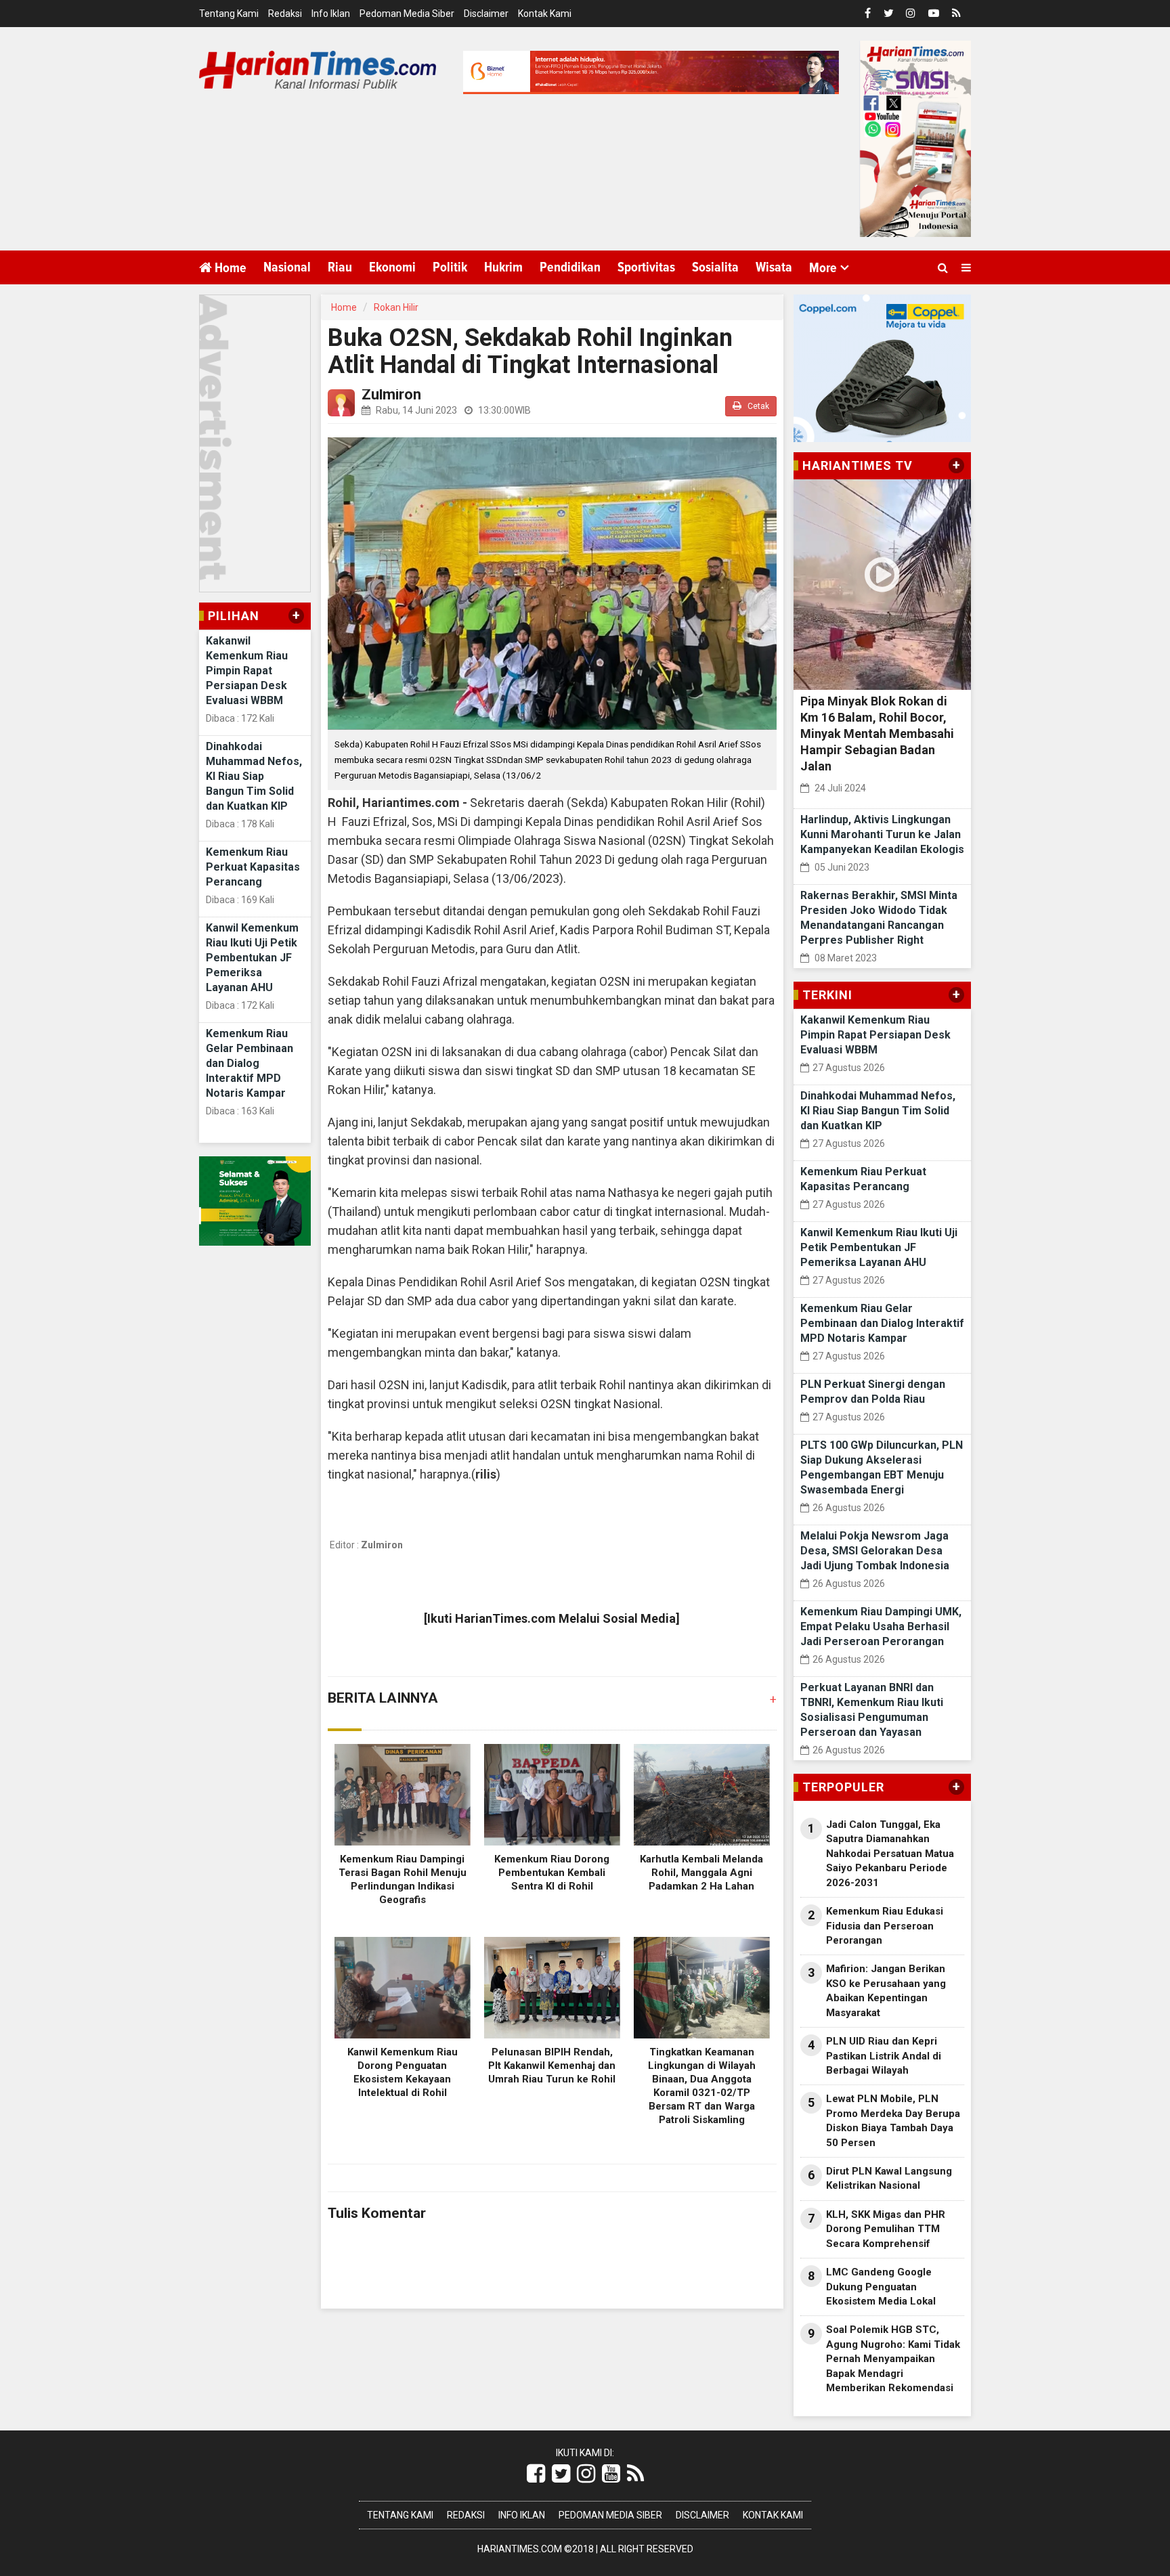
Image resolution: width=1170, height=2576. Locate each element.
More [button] (823, 268)
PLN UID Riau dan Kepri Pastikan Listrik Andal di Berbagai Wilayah (884, 2056)
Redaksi (285, 14)
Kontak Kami (545, 14)
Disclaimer (486, 14)
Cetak (757, 406)
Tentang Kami (229, 14)
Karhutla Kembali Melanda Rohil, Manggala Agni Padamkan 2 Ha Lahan (701, 1873)
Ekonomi (392, 267)
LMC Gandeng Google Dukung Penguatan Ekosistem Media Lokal (881, 2287)
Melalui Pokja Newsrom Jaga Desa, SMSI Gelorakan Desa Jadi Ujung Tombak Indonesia (875, 1551)
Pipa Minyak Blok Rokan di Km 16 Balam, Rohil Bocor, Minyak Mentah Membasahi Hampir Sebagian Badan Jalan (877, 734)
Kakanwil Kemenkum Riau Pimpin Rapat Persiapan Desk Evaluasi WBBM (247, 671)
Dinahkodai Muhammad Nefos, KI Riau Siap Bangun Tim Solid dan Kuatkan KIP (254, 776)
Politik (450, 267)
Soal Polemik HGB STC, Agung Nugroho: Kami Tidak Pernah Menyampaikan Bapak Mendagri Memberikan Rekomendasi (893, 2359)
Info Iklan (331, 14)
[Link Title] (536, 2474)
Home (229, 268)
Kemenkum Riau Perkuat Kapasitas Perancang (253, 867)
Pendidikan (570, 267)
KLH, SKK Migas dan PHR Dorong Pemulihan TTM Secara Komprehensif (886, 2229)
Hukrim (503, 267)
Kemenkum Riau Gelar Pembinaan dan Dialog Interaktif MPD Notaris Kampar (250, 1063)
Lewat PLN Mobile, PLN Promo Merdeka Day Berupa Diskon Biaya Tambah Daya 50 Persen (893, 2120)
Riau (340, 267)
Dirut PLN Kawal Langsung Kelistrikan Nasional (889, 2178)
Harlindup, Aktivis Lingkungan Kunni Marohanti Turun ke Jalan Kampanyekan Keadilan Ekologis (882, 834)
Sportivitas (646, 267)
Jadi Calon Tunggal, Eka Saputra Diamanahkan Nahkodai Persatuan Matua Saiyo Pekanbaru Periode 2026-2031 (890, 1854)
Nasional (287, 267)
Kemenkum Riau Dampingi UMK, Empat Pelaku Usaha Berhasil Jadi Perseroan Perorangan (881, 1627)
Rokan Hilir (396, 307)
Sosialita (715, 267)
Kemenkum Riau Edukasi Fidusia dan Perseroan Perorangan (885, 1926)
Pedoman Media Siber (407, 14)
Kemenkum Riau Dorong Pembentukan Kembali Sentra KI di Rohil (552, 1873)
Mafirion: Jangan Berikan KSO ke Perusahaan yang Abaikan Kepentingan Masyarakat (886, 1990)
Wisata (774, 267)
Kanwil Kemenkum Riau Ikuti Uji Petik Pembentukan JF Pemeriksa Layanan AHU (252, 958)
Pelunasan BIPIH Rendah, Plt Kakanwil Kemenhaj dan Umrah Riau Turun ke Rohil (552, 2066)
